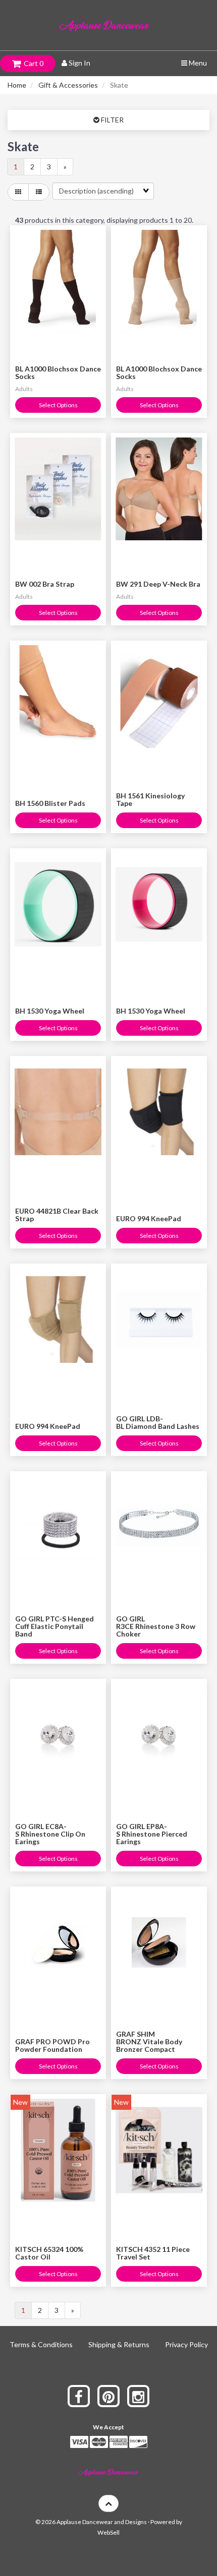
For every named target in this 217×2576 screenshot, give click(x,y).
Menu (197, 63)
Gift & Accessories (68, 85)
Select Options (58, 405)
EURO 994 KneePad (149, 1218)
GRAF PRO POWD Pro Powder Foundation (52, 2045)
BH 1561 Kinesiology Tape (150, 799)
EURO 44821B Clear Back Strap (57, 1215)
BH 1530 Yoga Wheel (50, 1011)
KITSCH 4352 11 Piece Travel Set (153, 2253)
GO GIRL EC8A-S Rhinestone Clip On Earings (50, 1834)
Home (17, 85)
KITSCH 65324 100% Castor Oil (49, 2253)
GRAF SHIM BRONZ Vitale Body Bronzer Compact (149, 2042)
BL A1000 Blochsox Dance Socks (58, 372)
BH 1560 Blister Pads (50, 803)
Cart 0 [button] (32, 63)
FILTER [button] (112, 120)
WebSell (108, 2532)
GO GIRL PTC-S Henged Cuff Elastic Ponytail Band (55, 1626)
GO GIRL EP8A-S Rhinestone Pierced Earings (152, 1834)
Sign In (79, 63)
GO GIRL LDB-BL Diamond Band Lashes (158, 1422)
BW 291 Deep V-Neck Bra (158, 584)
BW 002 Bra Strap (45, 584)
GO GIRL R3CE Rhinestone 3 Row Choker (156, 1626)
